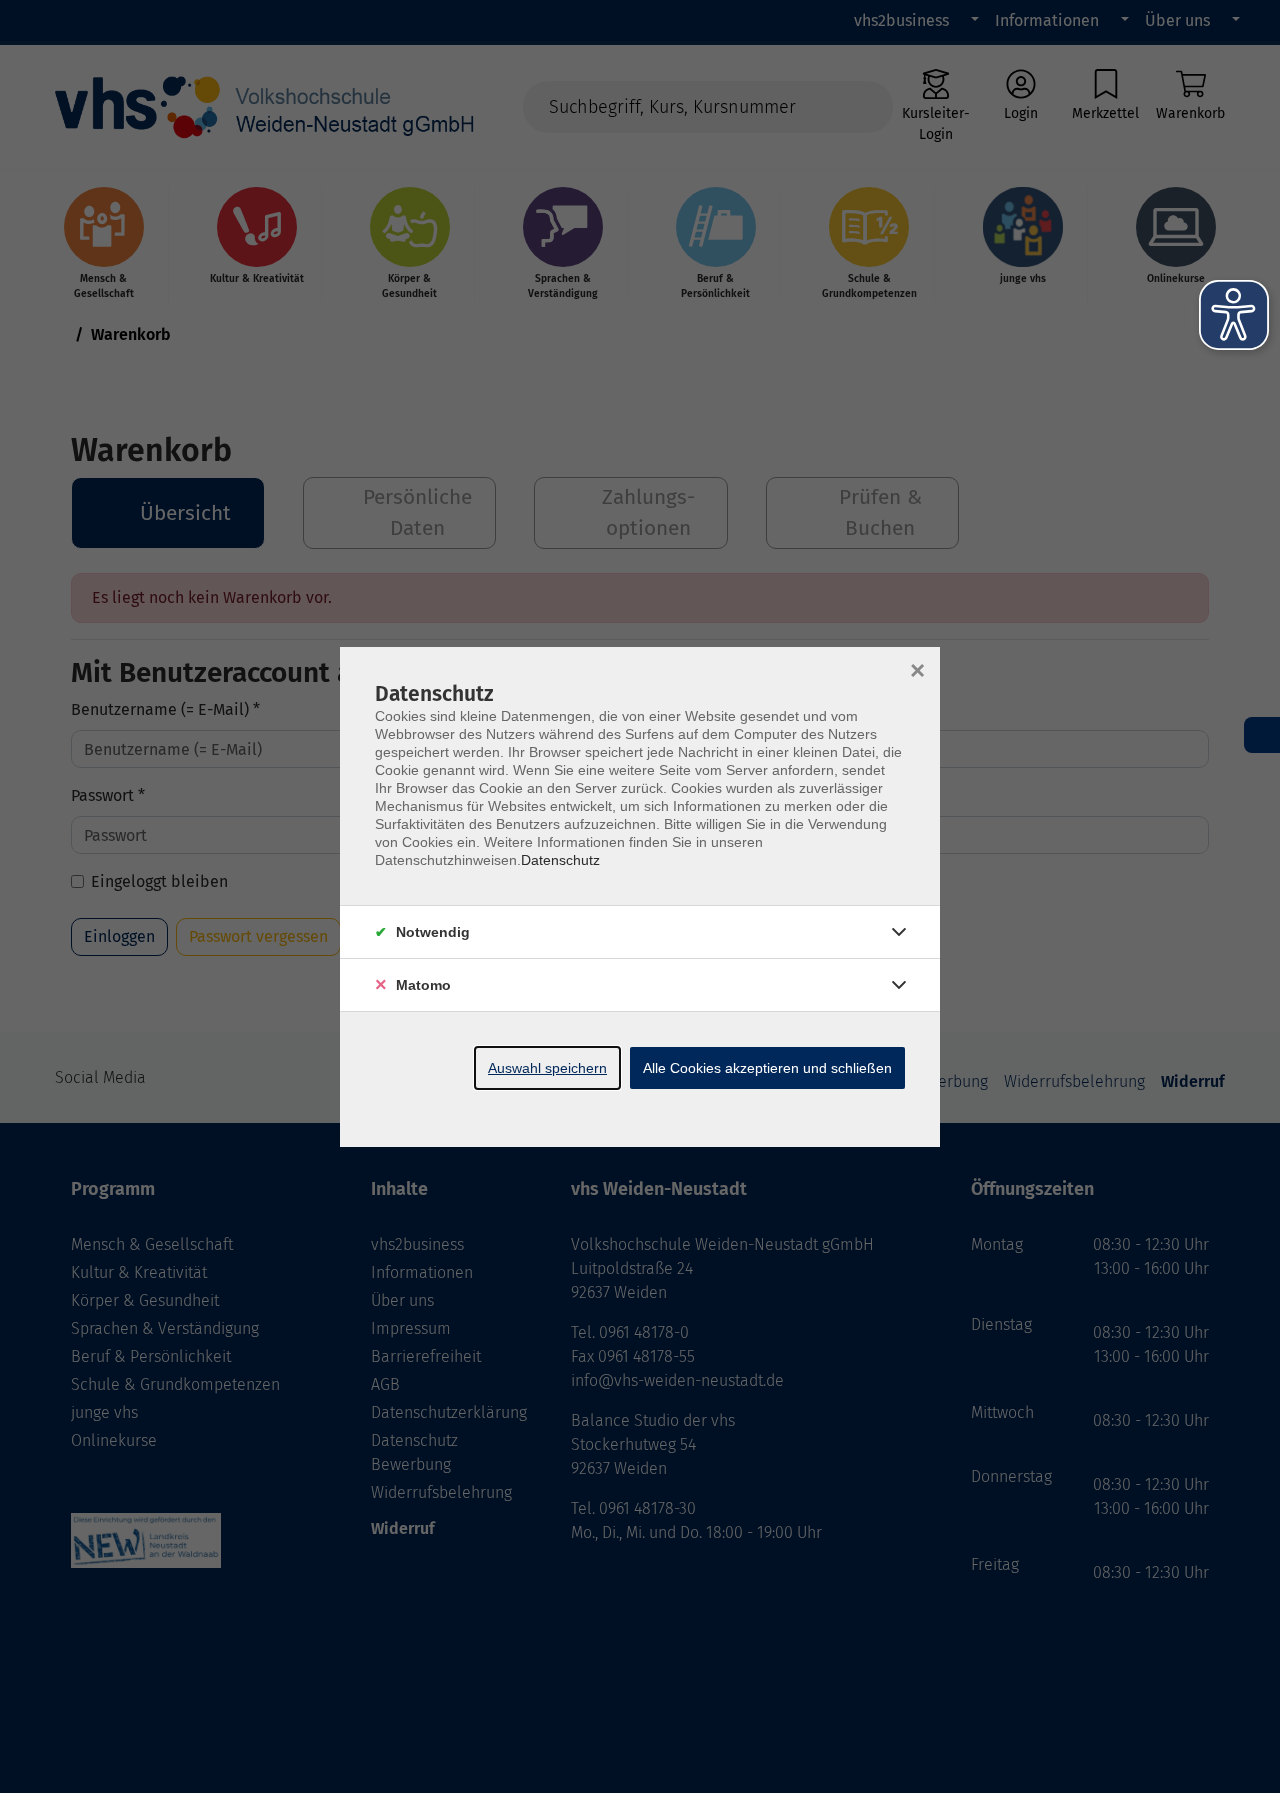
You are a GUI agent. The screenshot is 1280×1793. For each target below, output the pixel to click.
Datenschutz (560, 860)
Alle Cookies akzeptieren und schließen (767, 1068)
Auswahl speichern (547, 1068)
